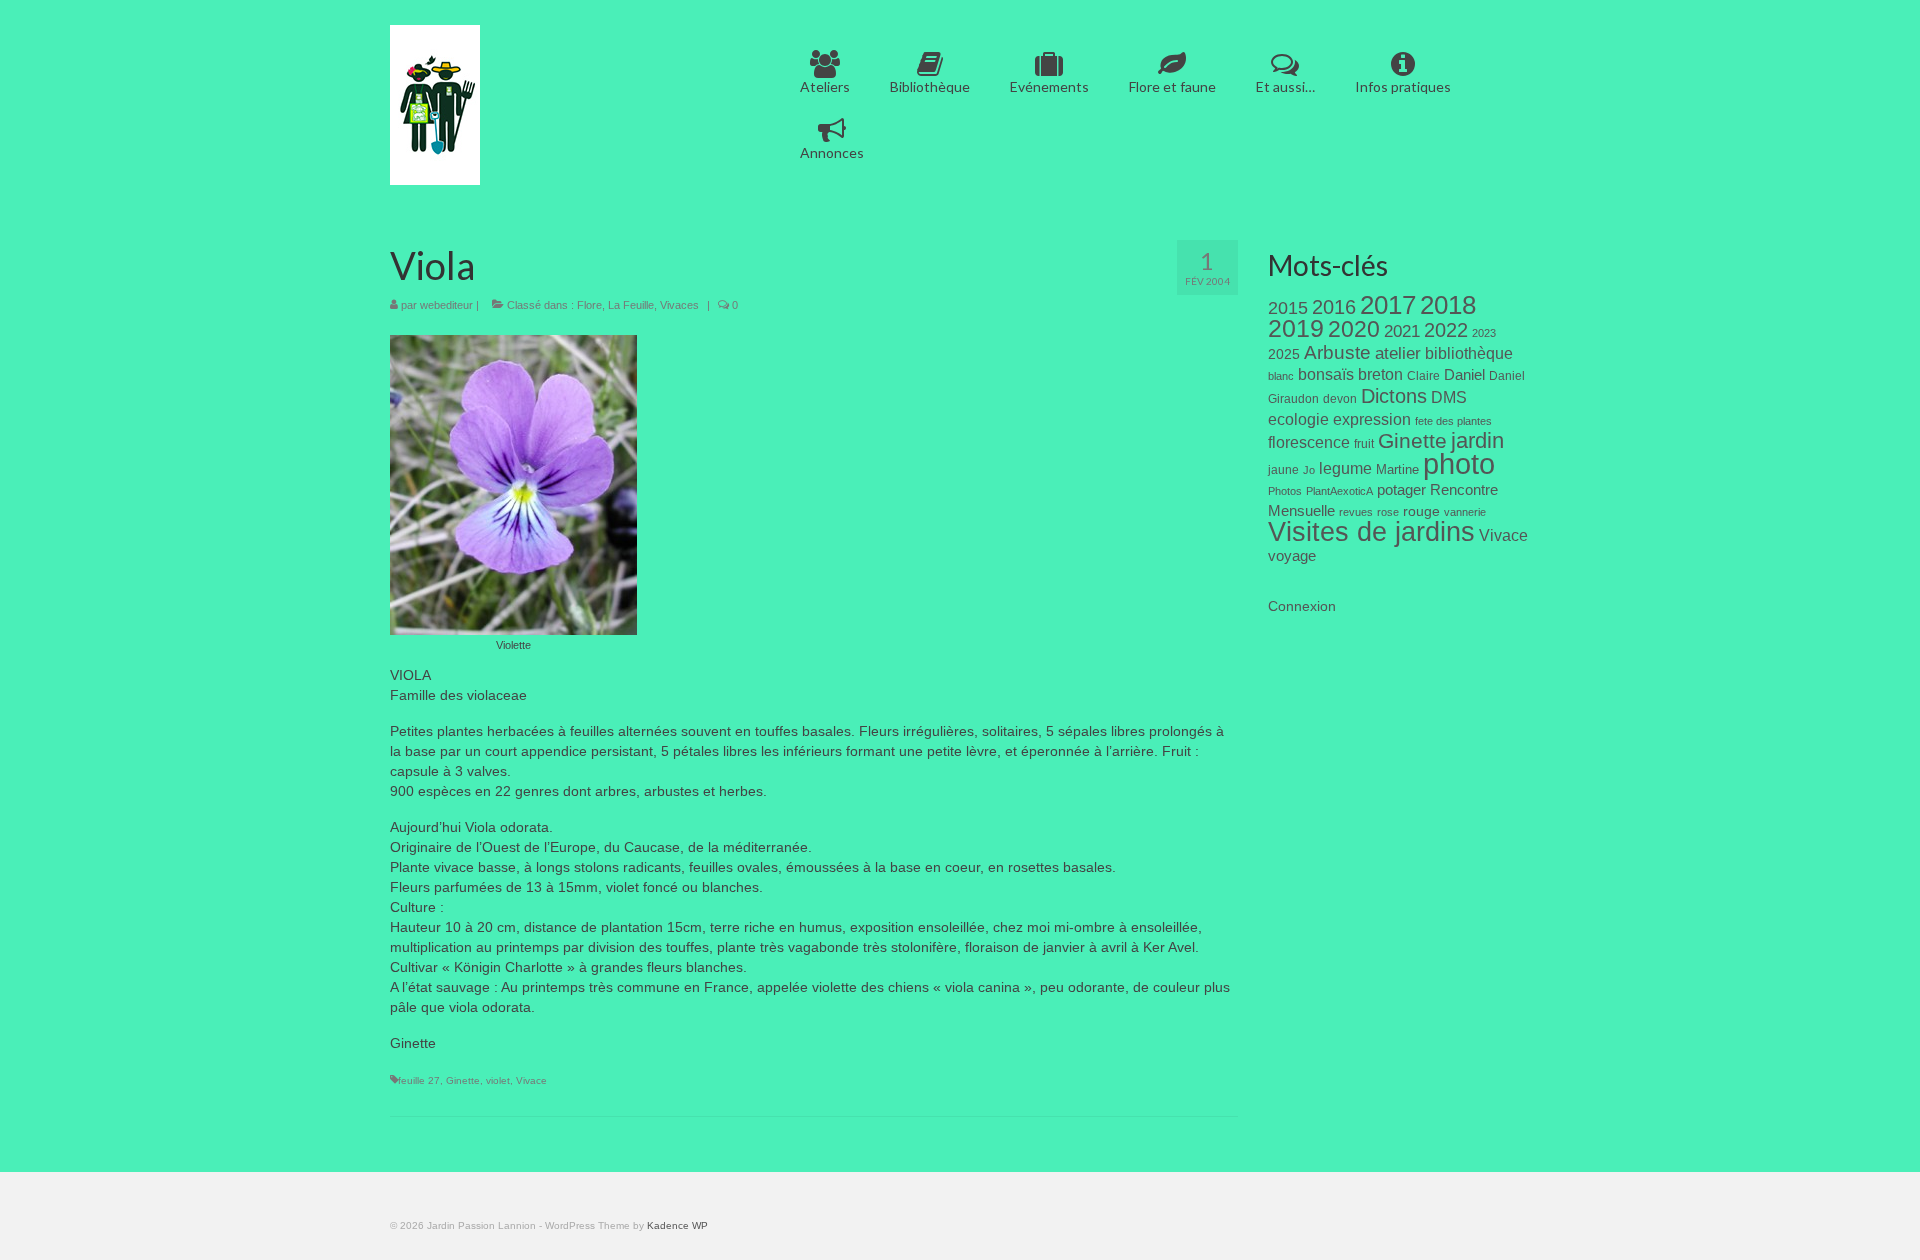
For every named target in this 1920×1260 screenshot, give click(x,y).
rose (1388, 512)
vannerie (1465, 512)
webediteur (446, 305)
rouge (1421, 511)
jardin (1477, 440)
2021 (1402, 331)
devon (1340, 399)
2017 (1388, 305)
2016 (1334, 307)
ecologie (1298, 419)
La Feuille (631, 305)
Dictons (1394, 396)
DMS (1449, 397)
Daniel (1464, 375)
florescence (1309, 442)
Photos (1285, 491)
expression (1372, 419)
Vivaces (679, 305)
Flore (589, 305)
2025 (1284, 354)
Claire (1423, 376)
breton (1380, 374)
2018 (1448, 305)
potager (1401, 489)
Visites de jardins (1371, 532)
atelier (1398, 353)
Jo (1309, 470)
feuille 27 (419, 1080)
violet (498, 1080)
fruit (1364, 444)
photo (1459, 463)
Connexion (1302, 606)
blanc (1281, 376)
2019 (1296, 328)
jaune (1283, 470)
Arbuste (1337, 352)
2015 (1288, 308)
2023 (1484, 333)
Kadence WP (677, 1225)
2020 (1354, 329)
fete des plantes (1453, 421)
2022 (1446, 330)
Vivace (531, 1080)
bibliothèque (1469, 353)
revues (1356, 512)
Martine (1397, 469)
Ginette (463, 1080)
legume (1345, 468)
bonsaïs (1326, 374)
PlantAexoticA (1339, 491)
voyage (1292, 555)
